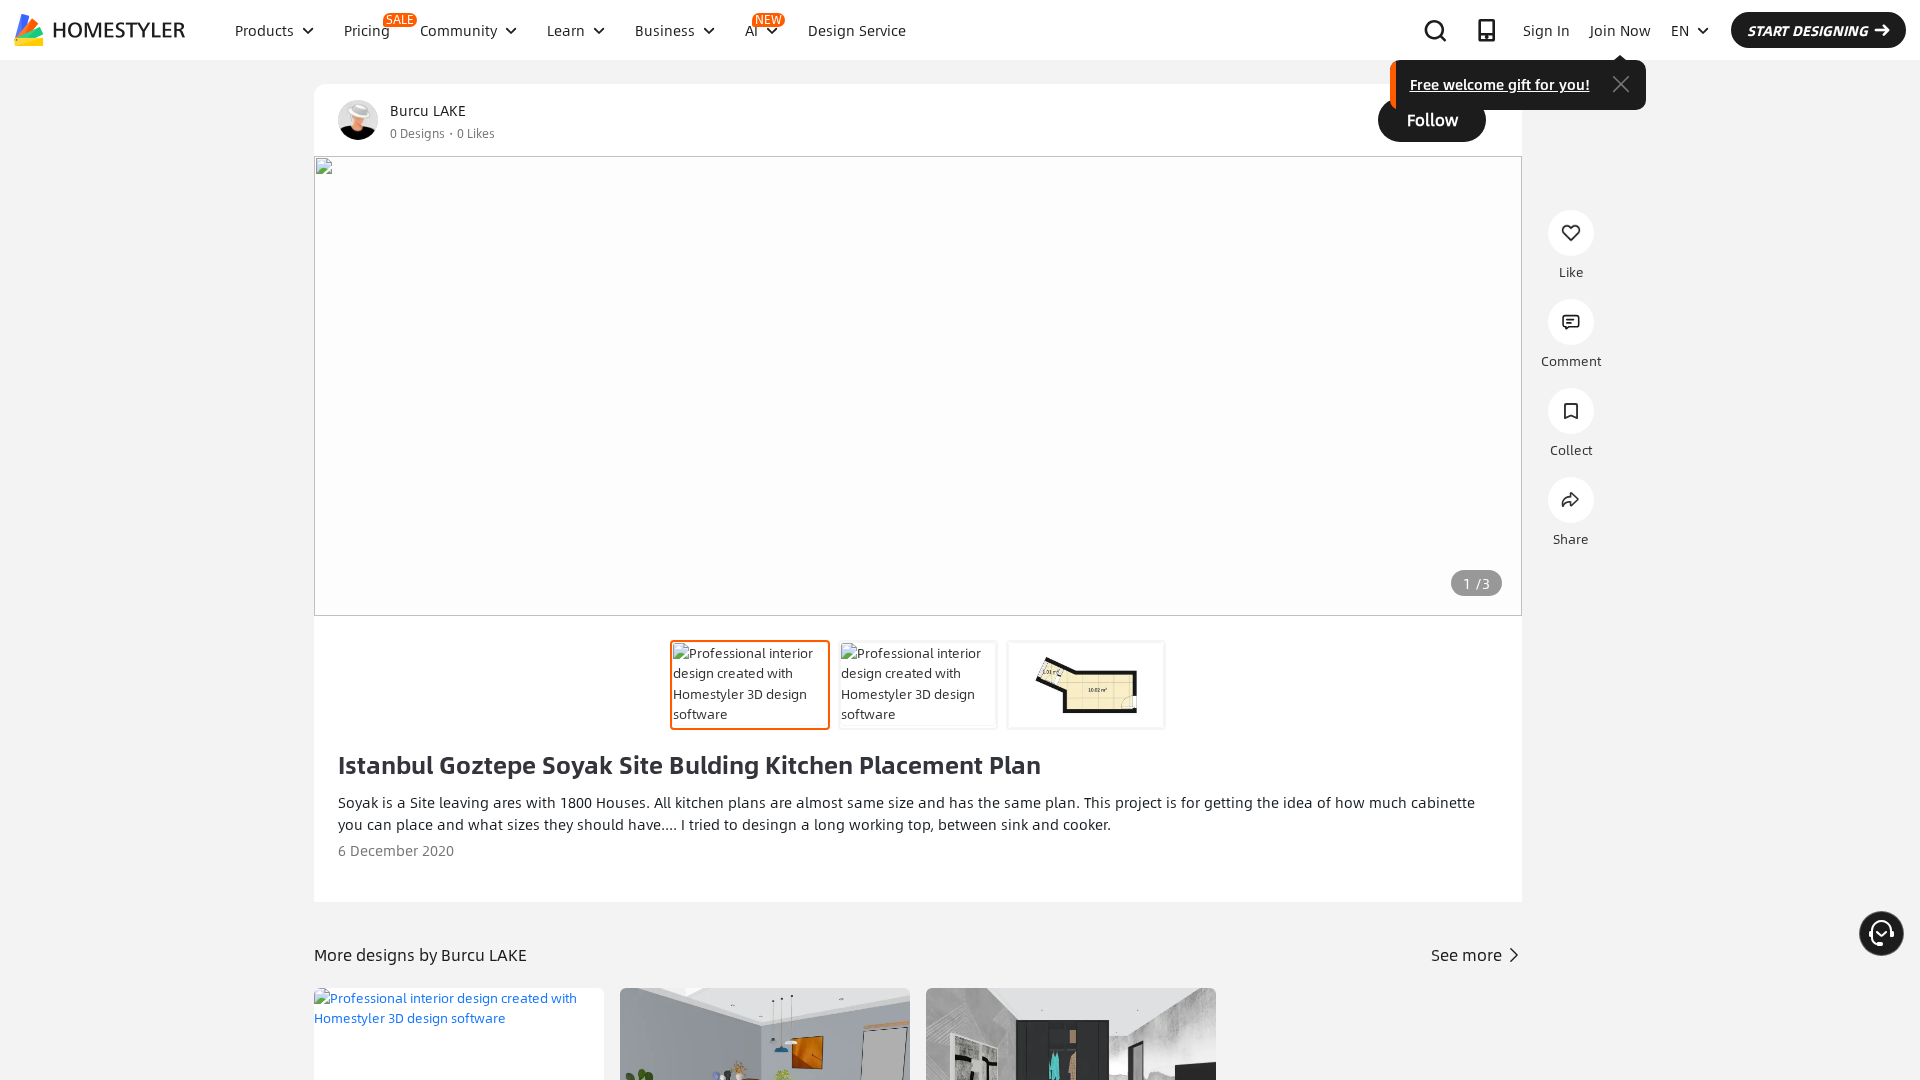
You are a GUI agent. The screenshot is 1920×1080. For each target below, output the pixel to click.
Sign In (1546, 30)
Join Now (1620, 30)
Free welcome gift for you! (1500, 84)
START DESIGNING (1807, 30)
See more (1468, 954)
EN (1680, 30)
